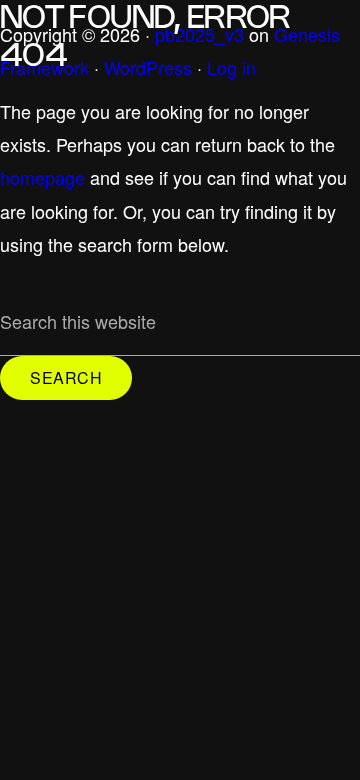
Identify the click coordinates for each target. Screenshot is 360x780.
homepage (42, 177)
